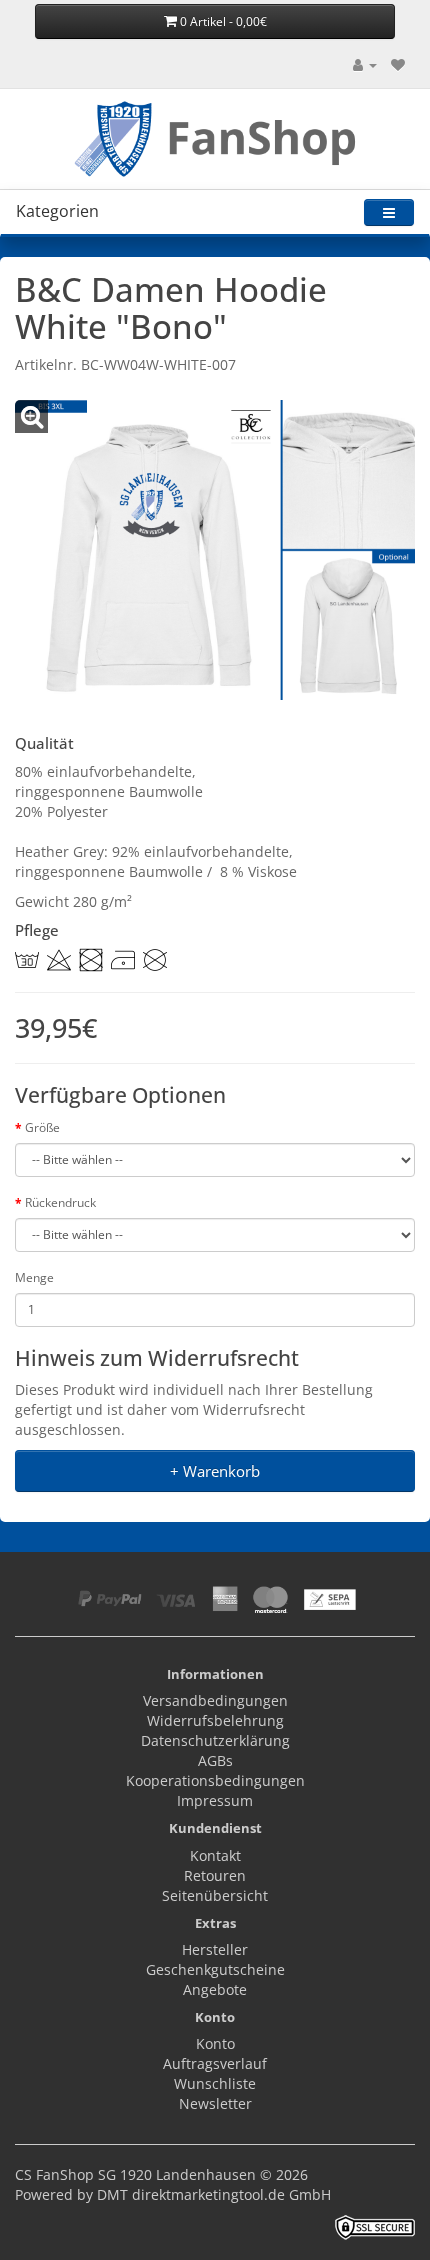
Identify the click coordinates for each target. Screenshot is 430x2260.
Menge (34, 1277)
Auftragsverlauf (215, 2063)
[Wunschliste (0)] (398, 64)
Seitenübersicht (215, 1895)
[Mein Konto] (365, 64)
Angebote (215, 1989)
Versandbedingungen (215, 1700)
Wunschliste (215, 2083)
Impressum (215, 1800)
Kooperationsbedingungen (215, 1780)
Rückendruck (60, 1202)
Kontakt (215, 1855)
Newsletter (215, 2103)
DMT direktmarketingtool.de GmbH (214, 2194)
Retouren (215, 1875)
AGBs (215, 1760)
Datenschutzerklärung (215, 1740)
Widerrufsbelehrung (215, 1720)
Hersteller (215, 1949)
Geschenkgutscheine (215, 1969)
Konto (215, 2043)
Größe (42, 1127)
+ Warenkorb (215, 1471)
